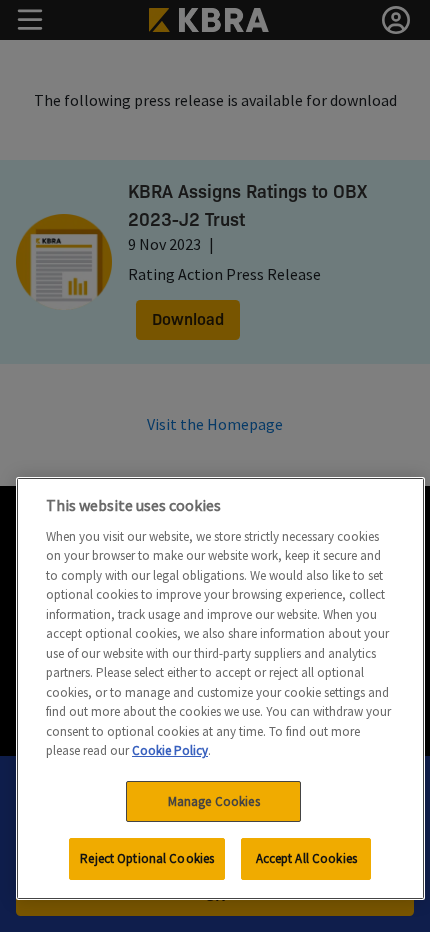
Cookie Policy (170, 750)
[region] (220, 688)
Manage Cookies (214, 801)
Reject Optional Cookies (147, 858)
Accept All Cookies (306, 858)
